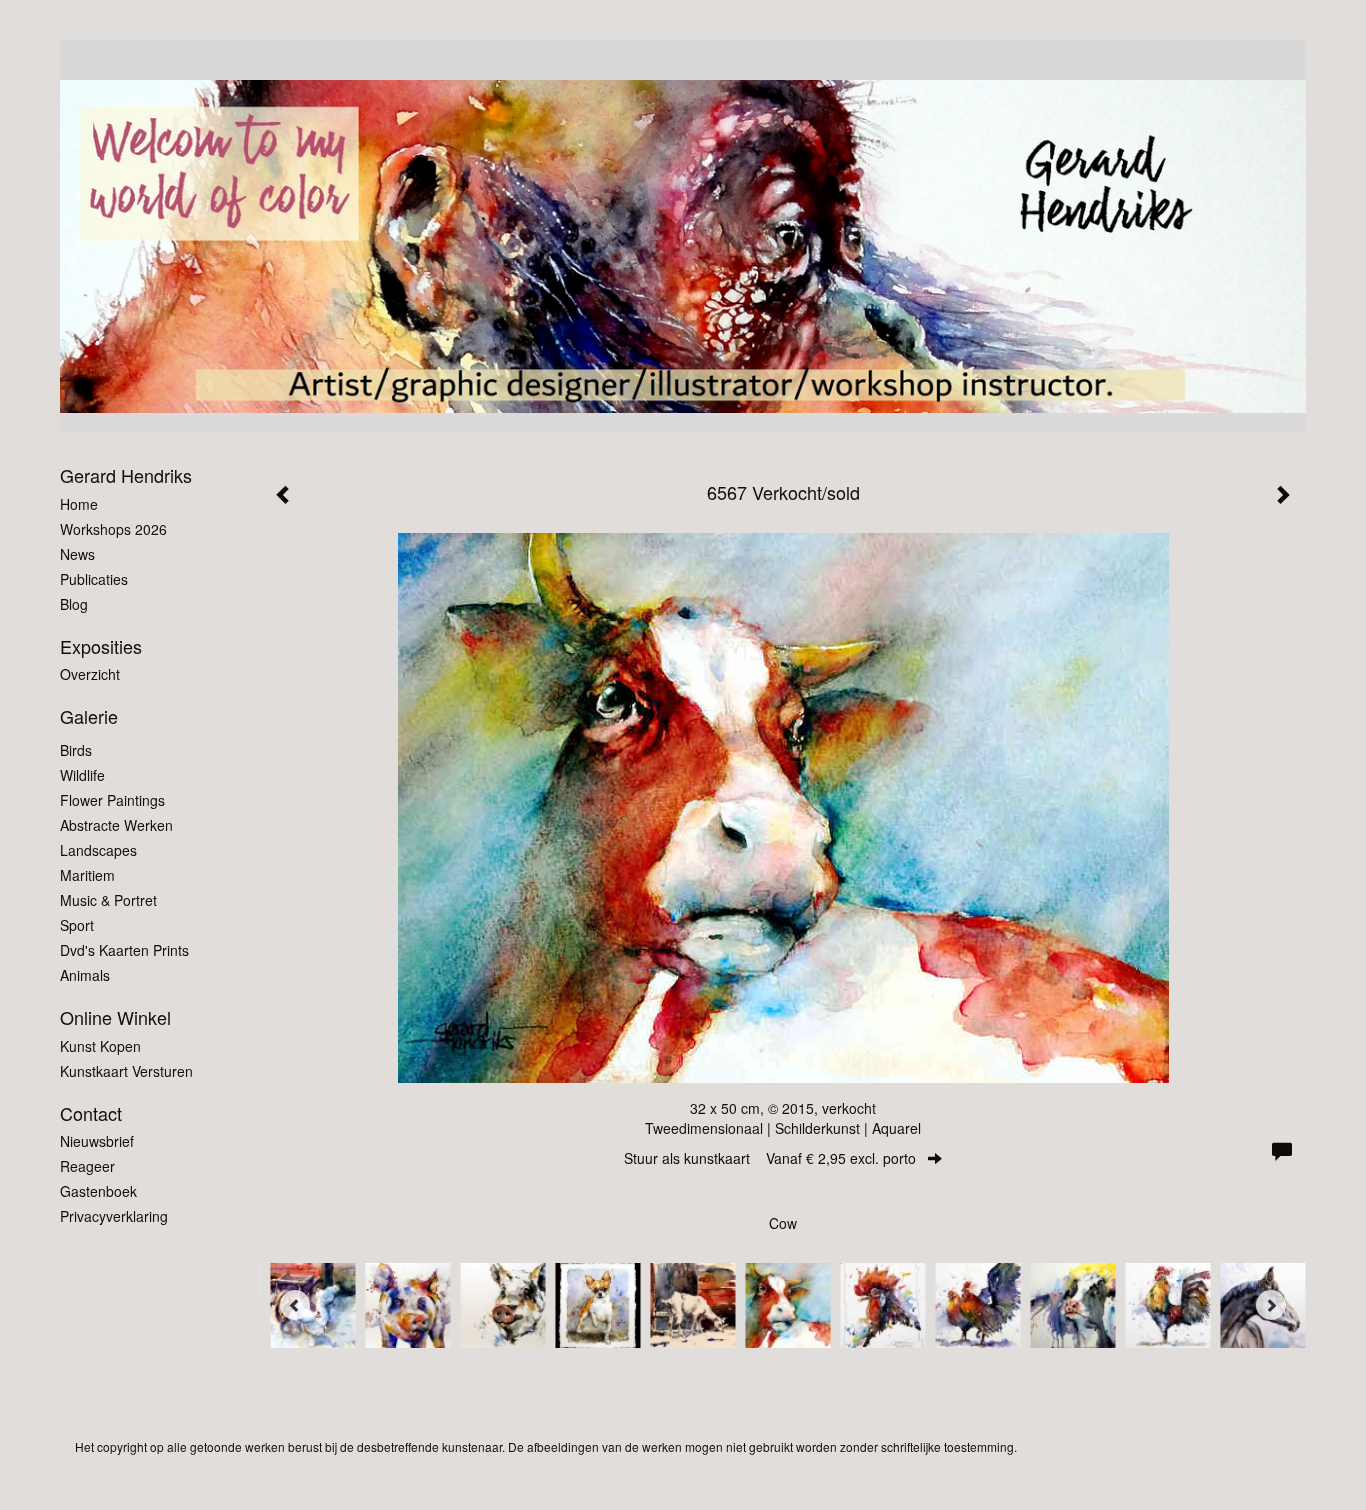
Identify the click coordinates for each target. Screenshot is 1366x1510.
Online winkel (115, 1017)
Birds (76, 750)
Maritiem (87, 875)
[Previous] (295, 1305)
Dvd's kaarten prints (124, 950)
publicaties (94, 579)
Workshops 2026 (113, 529)
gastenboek (98, 1191)
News (77, 554)
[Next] (1271, 1305)
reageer (87, 1166)
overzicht (90, 674)
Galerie (89, 716)
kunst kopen (100, 1046)
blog (74, 604)
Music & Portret (108, 900)
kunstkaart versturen (126, 1071)
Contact (91, 1113)
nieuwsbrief (97, 1141)
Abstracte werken (116, 825)
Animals (85, 975)
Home (79, 504)
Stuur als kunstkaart (770, 1158)
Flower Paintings (112, 800)
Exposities (101, 646)
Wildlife (82, 775)
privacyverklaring (114, 1216)
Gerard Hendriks (126, 475)
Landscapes (98, 850)
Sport (77, 925)
